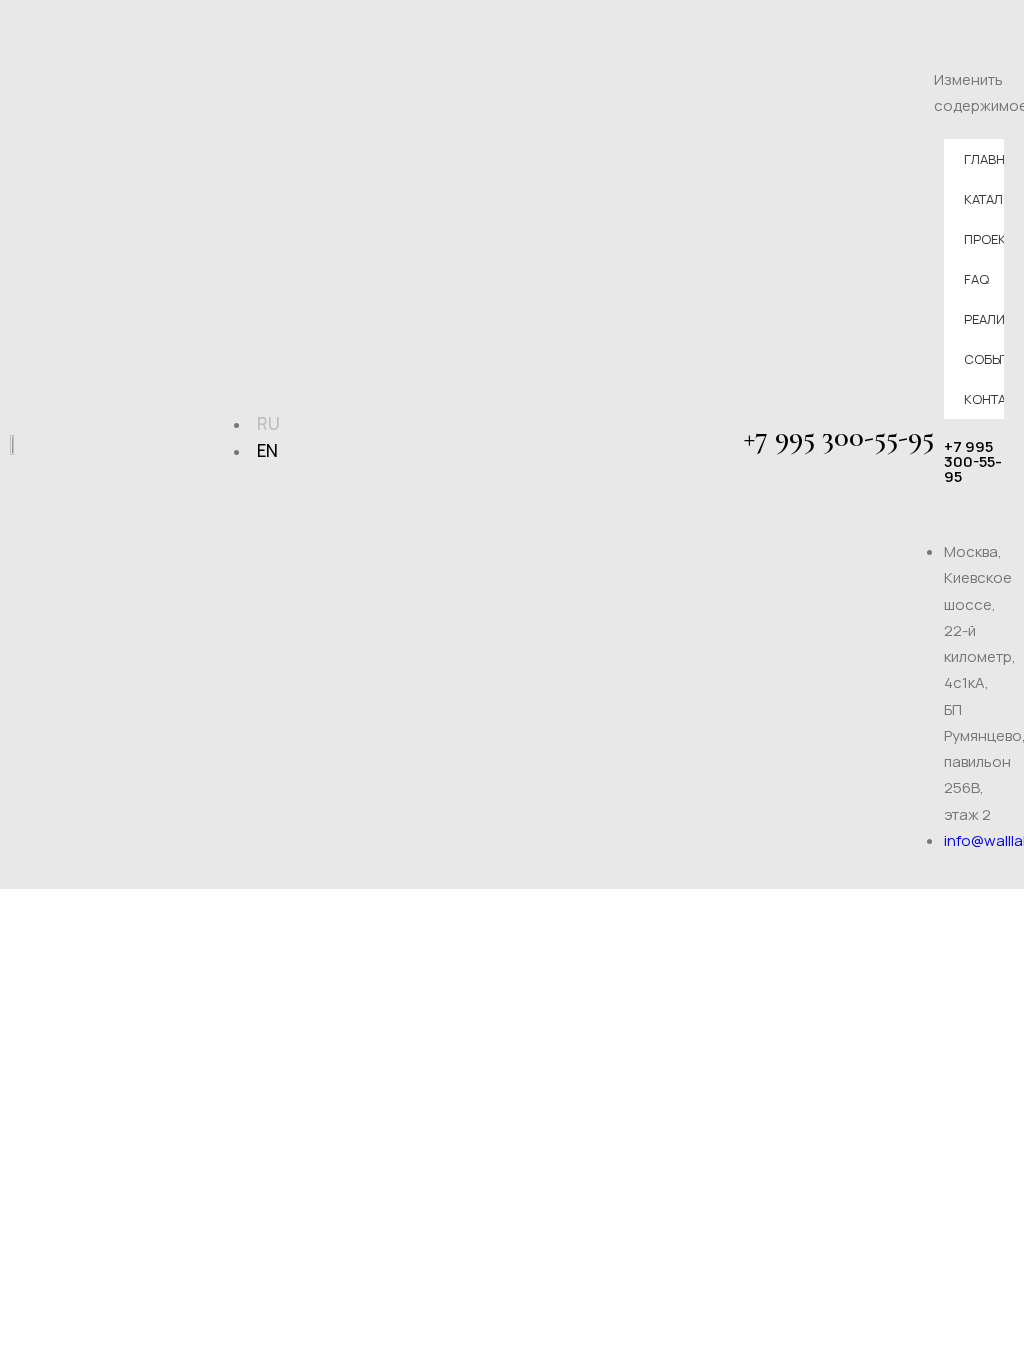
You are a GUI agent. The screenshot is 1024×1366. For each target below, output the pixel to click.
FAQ (976, 279)
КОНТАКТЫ (984, 399)
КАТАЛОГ (984, 199)
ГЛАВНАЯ (984, 159)
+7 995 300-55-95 (839, 436)
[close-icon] (941, 53)
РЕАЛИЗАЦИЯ (984, 319)
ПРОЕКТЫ (984, 239)
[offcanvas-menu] (1007, 25)
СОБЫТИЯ (984, 359)
